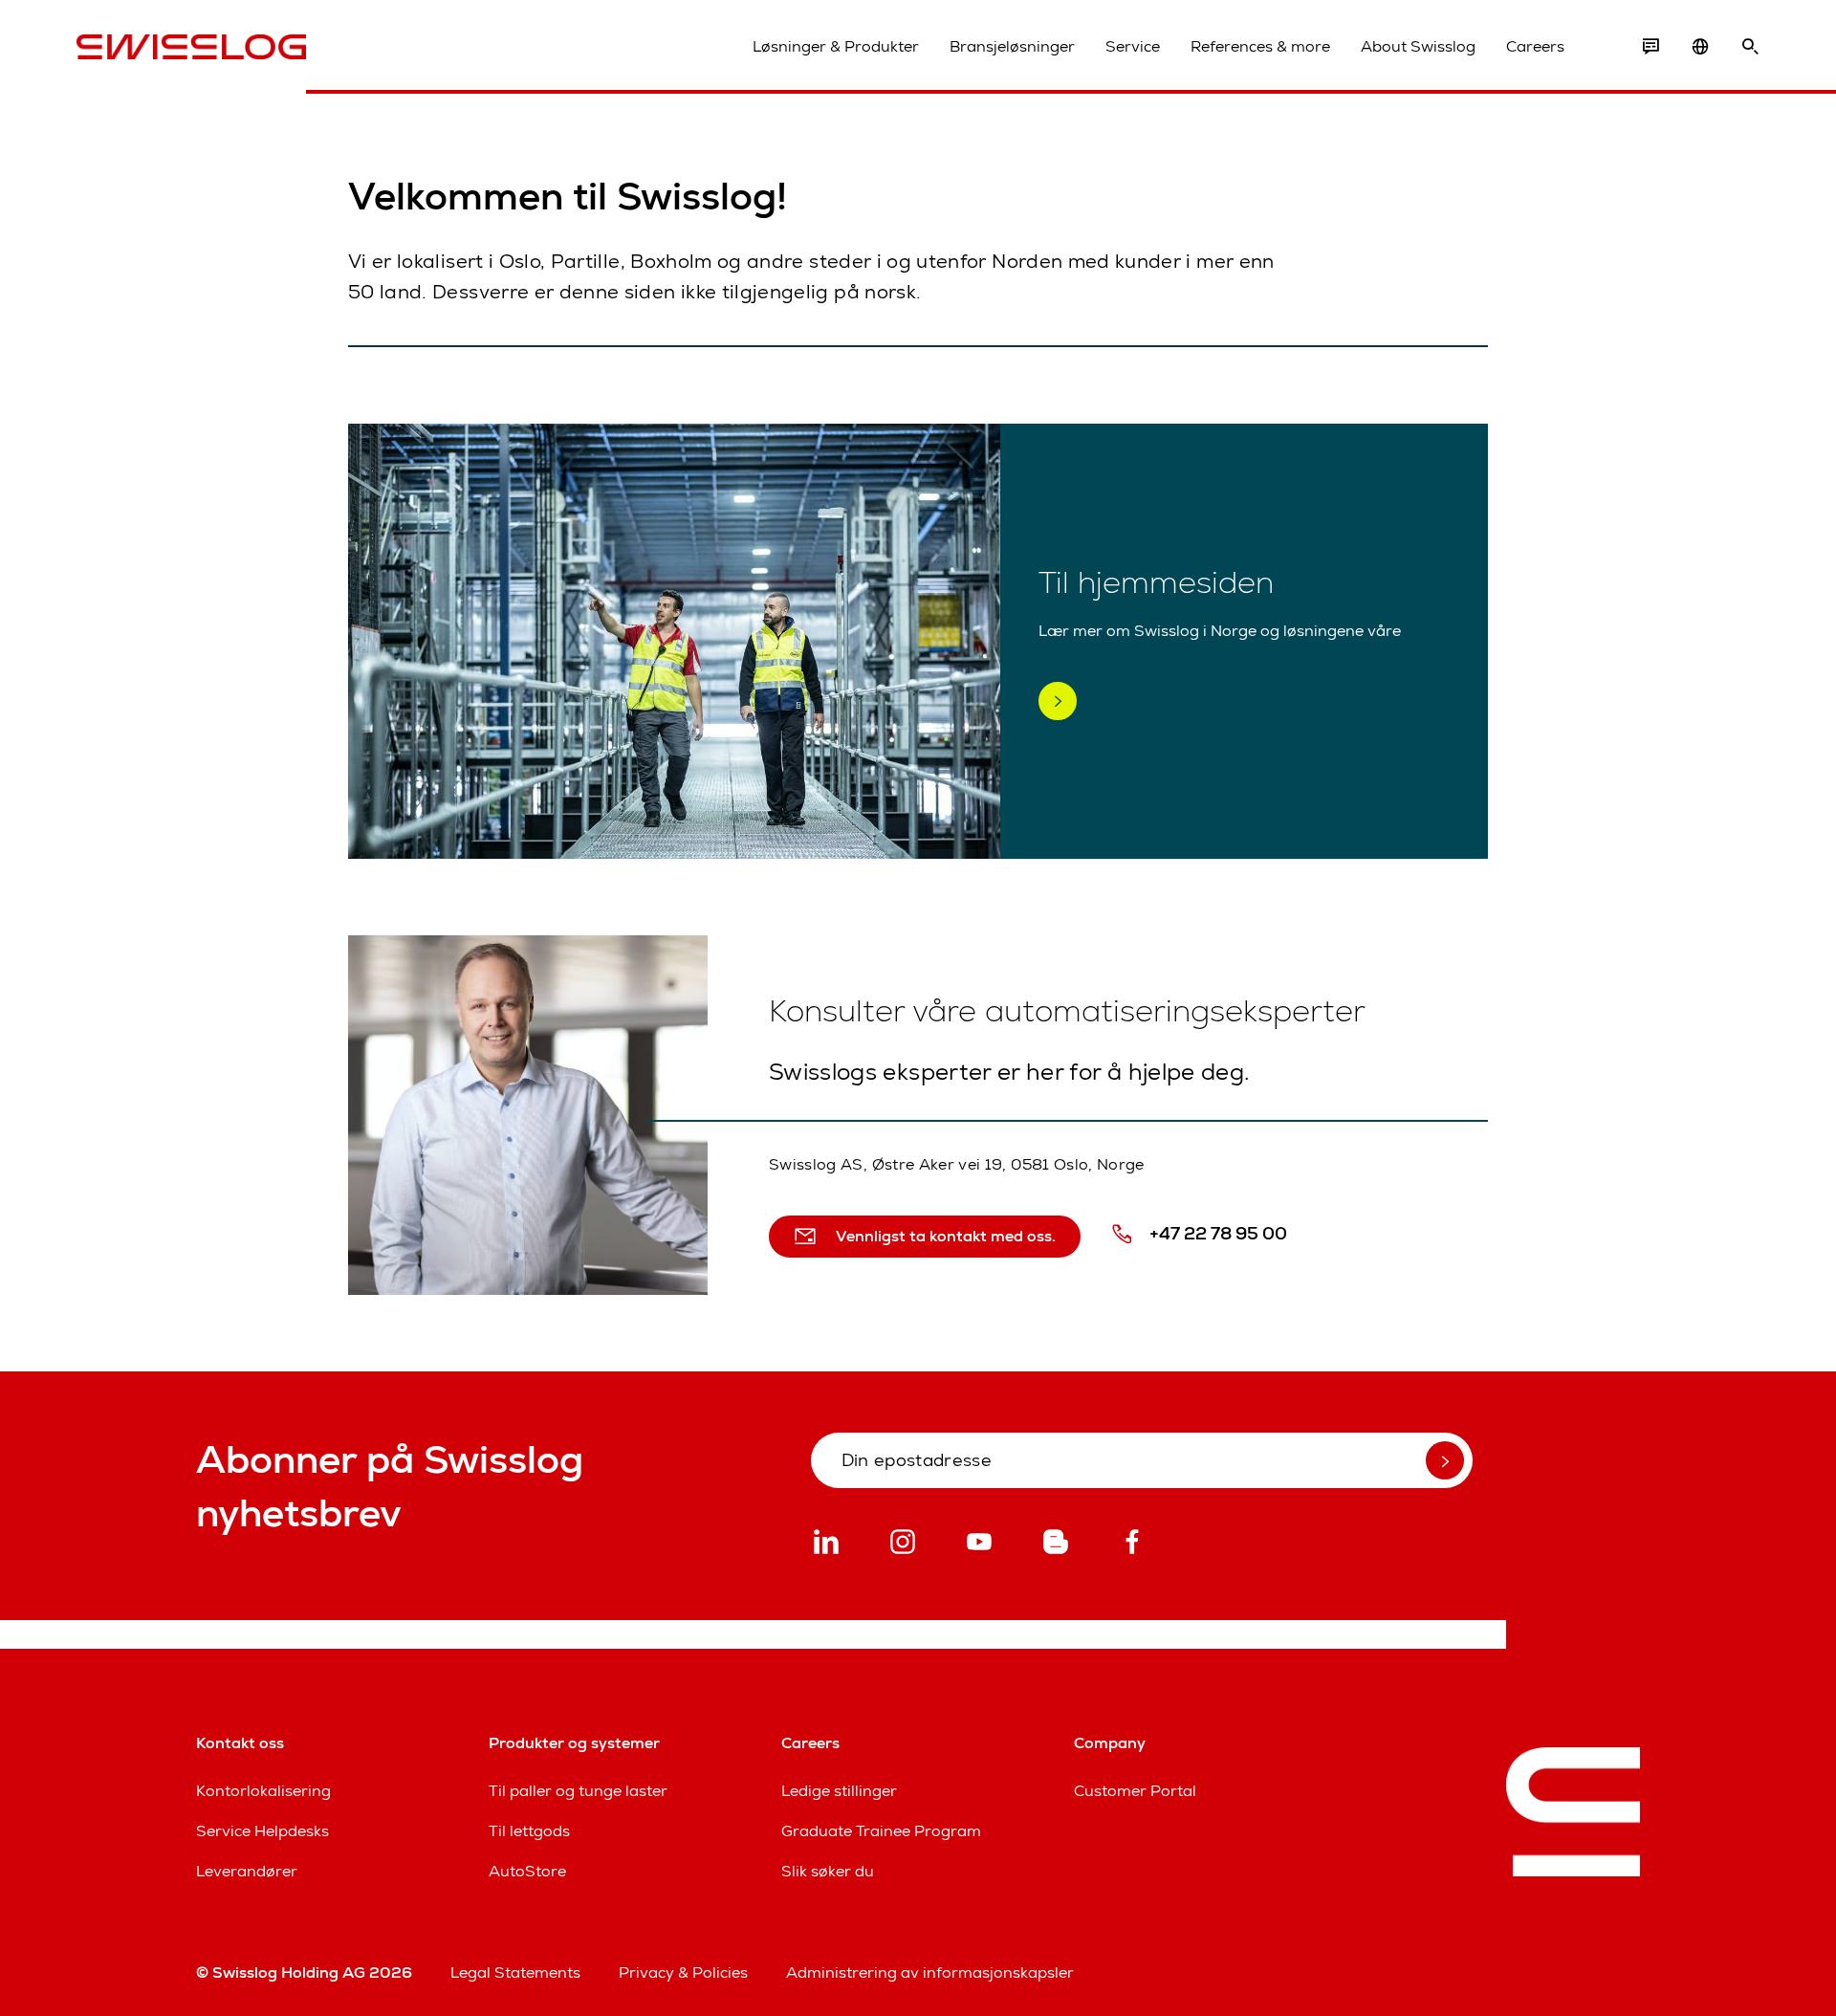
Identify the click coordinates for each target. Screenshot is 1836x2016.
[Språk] (1700, 47)
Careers (1535, 46)
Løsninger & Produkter (836, 46)
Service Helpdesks (262, 1831)
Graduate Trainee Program (881, 1831)
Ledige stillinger (839, 1791)
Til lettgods (529, 1831)
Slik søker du (828, 1871)
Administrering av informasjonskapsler (930, 1972)
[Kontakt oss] (1650, 47)
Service (1133, 46)
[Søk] (1750, 47)
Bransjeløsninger (1012, 46)
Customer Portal (1135, 1791)
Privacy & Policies (683, 1972)
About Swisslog (1418, 46)
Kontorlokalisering (263, 1791)
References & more (1260, 46)
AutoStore (527, 1871)
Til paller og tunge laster (578, 1791)
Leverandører (247, 1871)
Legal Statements (515, 1972)
